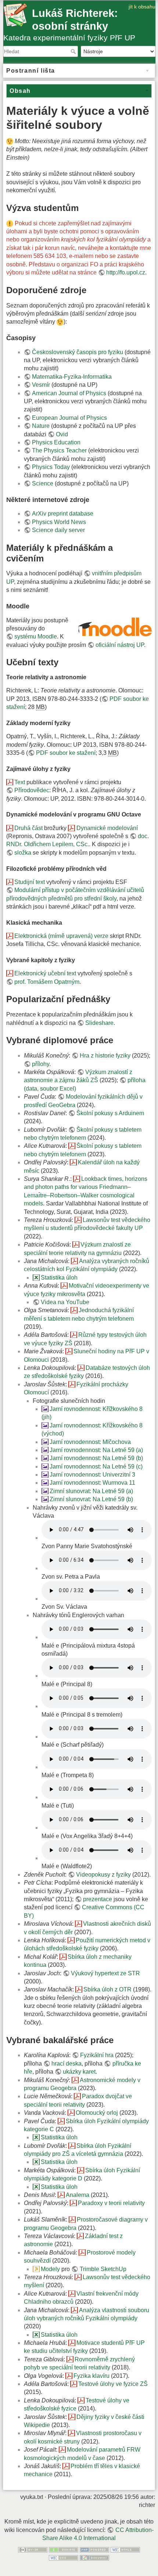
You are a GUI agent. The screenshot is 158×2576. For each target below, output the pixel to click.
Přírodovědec (32, 790)
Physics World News (59, 522)
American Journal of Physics (69, 393)
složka (23, 853)
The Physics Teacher (59, 450)
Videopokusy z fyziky (103, 1875)
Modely (50, 2269)
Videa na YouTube (65, 1302)
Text (20, 782)
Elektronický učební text (45, 973)
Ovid (62, 434)
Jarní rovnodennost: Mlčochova (90, 1442)
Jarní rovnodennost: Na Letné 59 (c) (96, 1467)
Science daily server (58, 530)
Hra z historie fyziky (105, 1056)
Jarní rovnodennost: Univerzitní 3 (92, 1475)
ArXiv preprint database (63, 514)
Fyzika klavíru (91, 2376)
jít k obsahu (142, 7)
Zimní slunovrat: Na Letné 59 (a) (91, 1491)
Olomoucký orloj (97, 2113)
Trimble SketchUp (103, 2269)
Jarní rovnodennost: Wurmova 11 (92, 1483)
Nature (41, 426)
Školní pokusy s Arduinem (110, 1113)
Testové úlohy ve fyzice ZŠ (113, 2384)
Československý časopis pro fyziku (78, 352)
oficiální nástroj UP (120, 645)
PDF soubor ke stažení (66, 753)
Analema (78, 2195)
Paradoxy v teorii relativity (111, 2203)
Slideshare (99, 1023)
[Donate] (64, 2549)
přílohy (41, 1064)
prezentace (98, 1899)
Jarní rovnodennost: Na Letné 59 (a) (96, 1450)
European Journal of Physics (69, 418)
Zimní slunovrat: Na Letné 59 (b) (91, 1499)
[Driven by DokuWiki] (94, 2557)
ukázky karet (79, 2072)
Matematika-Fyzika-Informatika (72, 377)
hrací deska (67, 2064)
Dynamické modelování (107, 828)
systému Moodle (36, 636)
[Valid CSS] (64, 2557)
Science (43, 483)
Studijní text (30, 882)
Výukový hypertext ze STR (105, 1973)
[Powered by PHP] (94, 2549)
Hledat (74, 51)
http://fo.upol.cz (126, 272)
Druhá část (28, 828)
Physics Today (51, 467)
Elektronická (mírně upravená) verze (61, 936)
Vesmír (41, 385)
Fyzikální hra (97, 2055)
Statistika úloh (59, 1278)
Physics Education (56, 442)
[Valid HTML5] (125, 2549)
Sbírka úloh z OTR (107, 1989)
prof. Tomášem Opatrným (47, 982)
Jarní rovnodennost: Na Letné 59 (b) (96, 1458)
